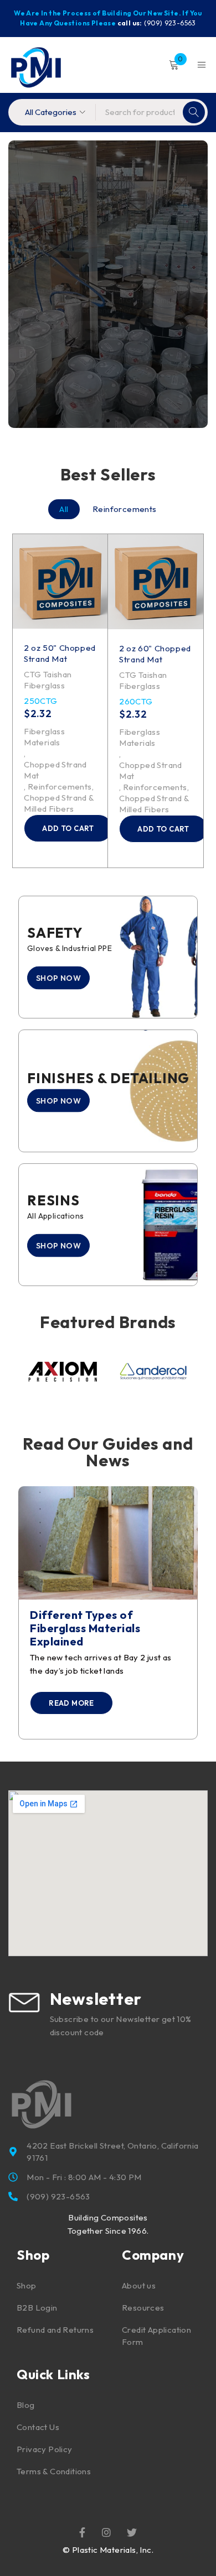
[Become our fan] (82, 2532)
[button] (68, 828)
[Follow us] (132, 2532)
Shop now (108, 320)
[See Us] (106, 2532)
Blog (26, 2405)
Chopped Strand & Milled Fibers (59, 803)
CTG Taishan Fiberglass (48, 680)
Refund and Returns (55, 2330)
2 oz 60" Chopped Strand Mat (60, 653)
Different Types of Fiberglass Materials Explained (85, 1628)
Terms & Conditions (54, 2471)
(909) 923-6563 (170, 23)
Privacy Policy (45, 2449)
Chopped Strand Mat (55, 770)
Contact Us (38, 2427)
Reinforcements (60, 787)
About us (139, 2285)
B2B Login (37, 2308)
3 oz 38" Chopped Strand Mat (155, 654)
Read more (71, 1703)
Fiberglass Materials (44, 737)
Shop (27, 2285)
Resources (143, 2308)
